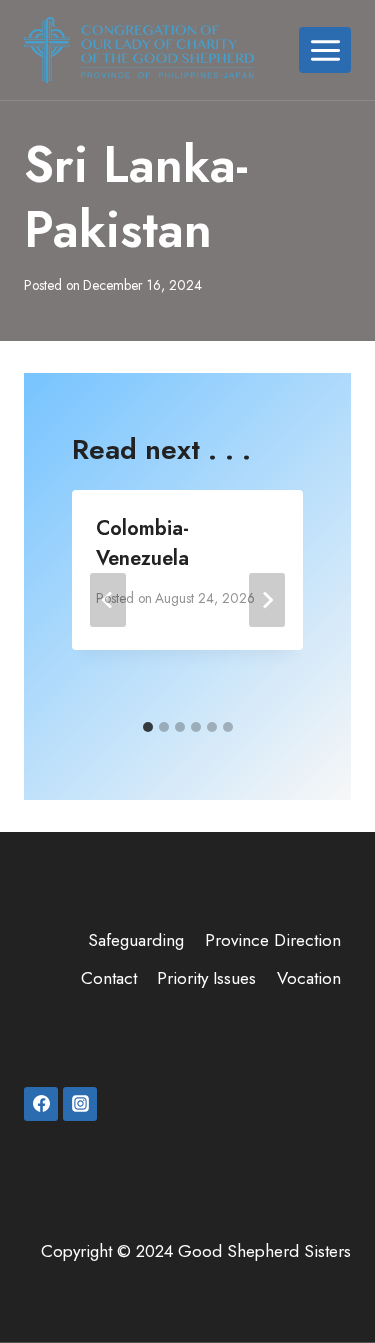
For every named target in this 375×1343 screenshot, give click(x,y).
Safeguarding (136, 940)
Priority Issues (206, 978)
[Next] (267, 600)
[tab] (148, 727)
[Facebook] (41, 1104)
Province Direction (273, 940)
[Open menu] (325, 50)
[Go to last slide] (108, 600)
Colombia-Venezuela (142, 543)
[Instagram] (80, 1104)
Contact (109, 978)
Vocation (309, 978)
